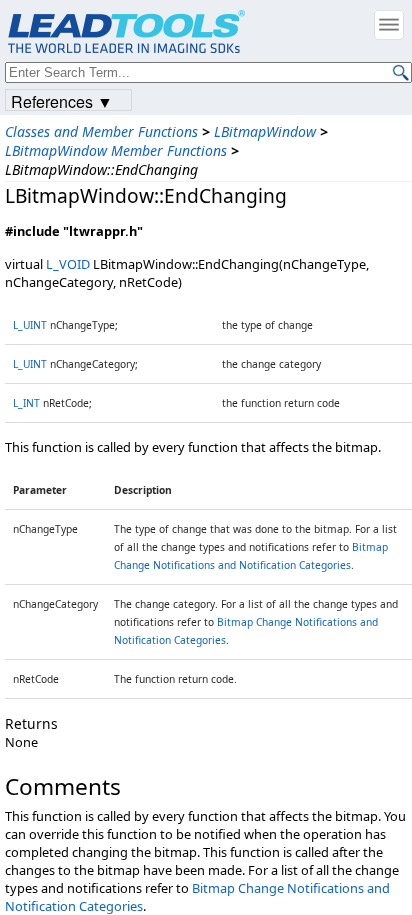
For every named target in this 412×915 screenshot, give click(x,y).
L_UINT (30, 325)
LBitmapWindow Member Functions (116, 150)
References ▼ (62, 100)
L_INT (26, 403)
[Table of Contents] (389, 25)
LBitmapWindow (265, 131)
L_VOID (68, 264)
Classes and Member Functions (101, 131)
